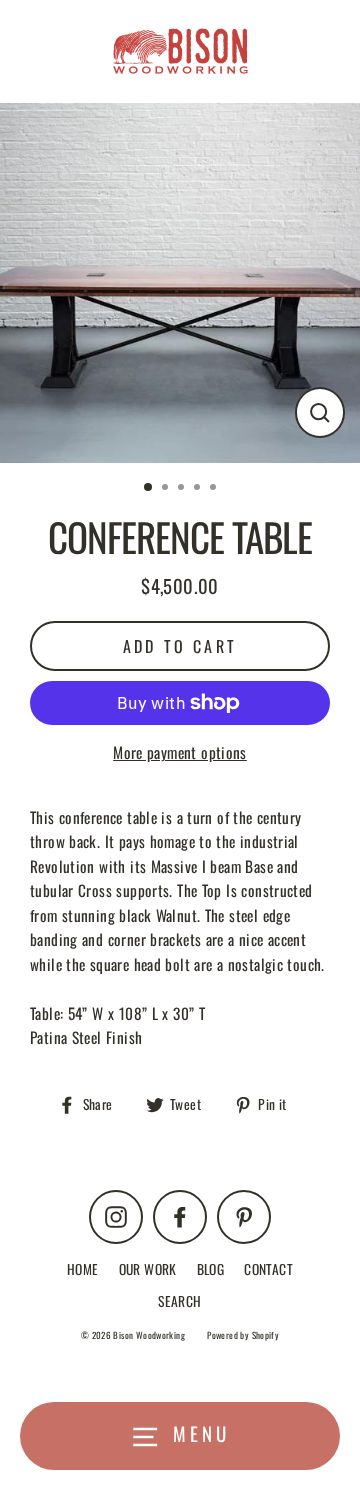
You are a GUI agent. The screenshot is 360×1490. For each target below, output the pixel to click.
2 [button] (167, 489)
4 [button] (199, 489)
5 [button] (215, 489)
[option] (180, 283)
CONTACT (268, 1269)
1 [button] (149, 488)
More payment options (180, 752)
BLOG (211, 1269)
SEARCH (179, 1301)
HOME (83, 1269)
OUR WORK (148, 1269)
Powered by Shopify (243, 1335)
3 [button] (183, 489)
